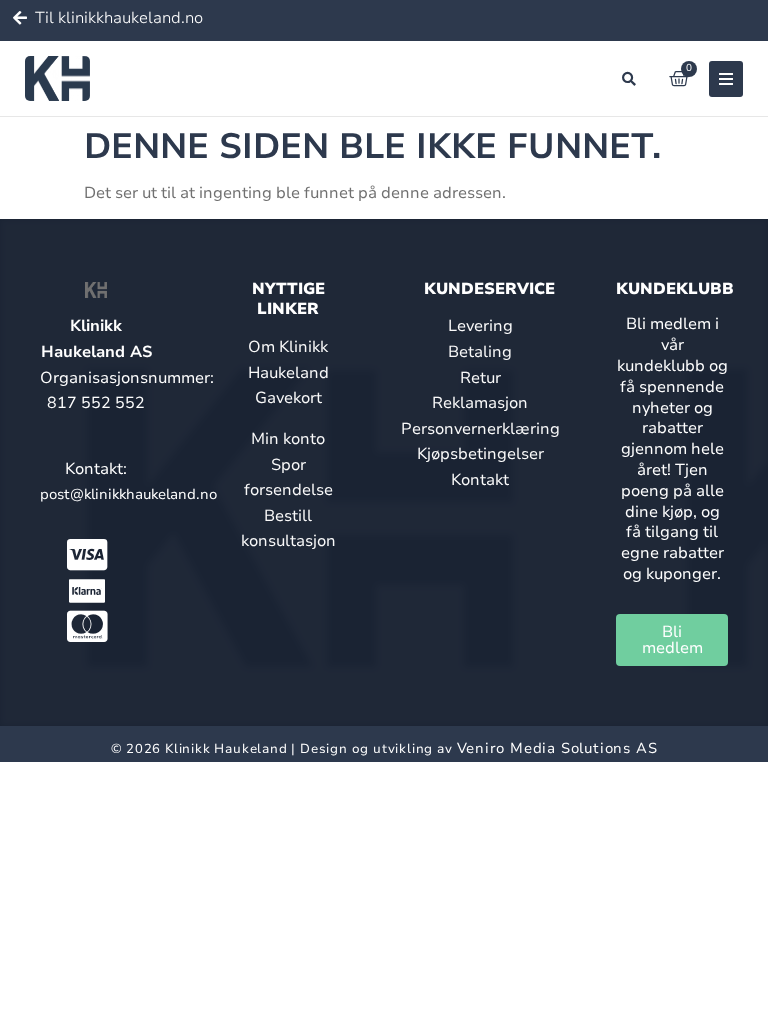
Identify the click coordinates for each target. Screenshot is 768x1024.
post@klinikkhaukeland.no (128, 494)
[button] (629, 79)
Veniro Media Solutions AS (557, 748)
